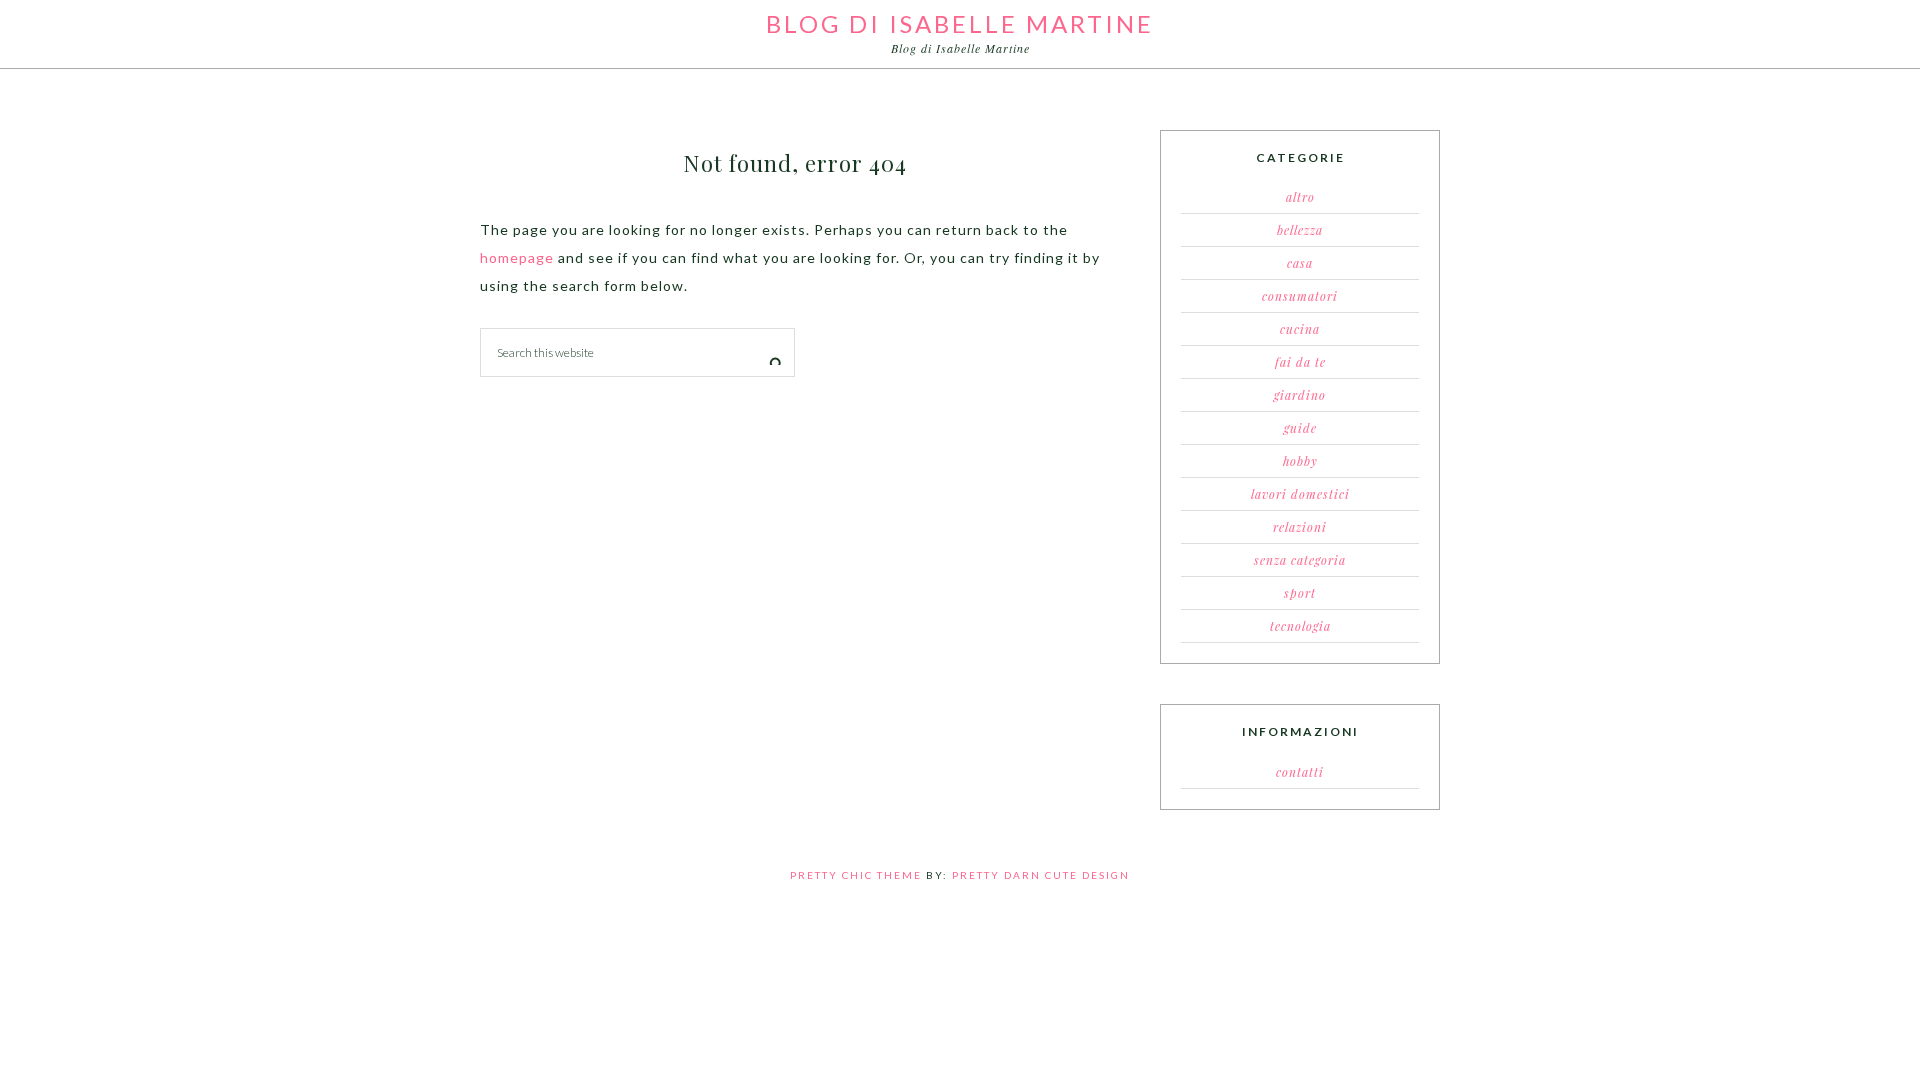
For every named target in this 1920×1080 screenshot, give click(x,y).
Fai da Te (1300, 362)
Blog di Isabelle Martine (960, 23)
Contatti (1300, 772)
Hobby (1300, 461)
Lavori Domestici (1300, 494)
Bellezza (1300, 230)
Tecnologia (1300, 626)
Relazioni (1300, 527)
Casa (1300, 263)
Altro (1300, 197)
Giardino (1300, 395)
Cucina (1300, 329)
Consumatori (1300, 296)
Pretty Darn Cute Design (1041, 875)
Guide (1300, 428)
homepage (517, 257)
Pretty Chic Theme (856, 875)
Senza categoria (1300, 560)
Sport (1300, 593)
